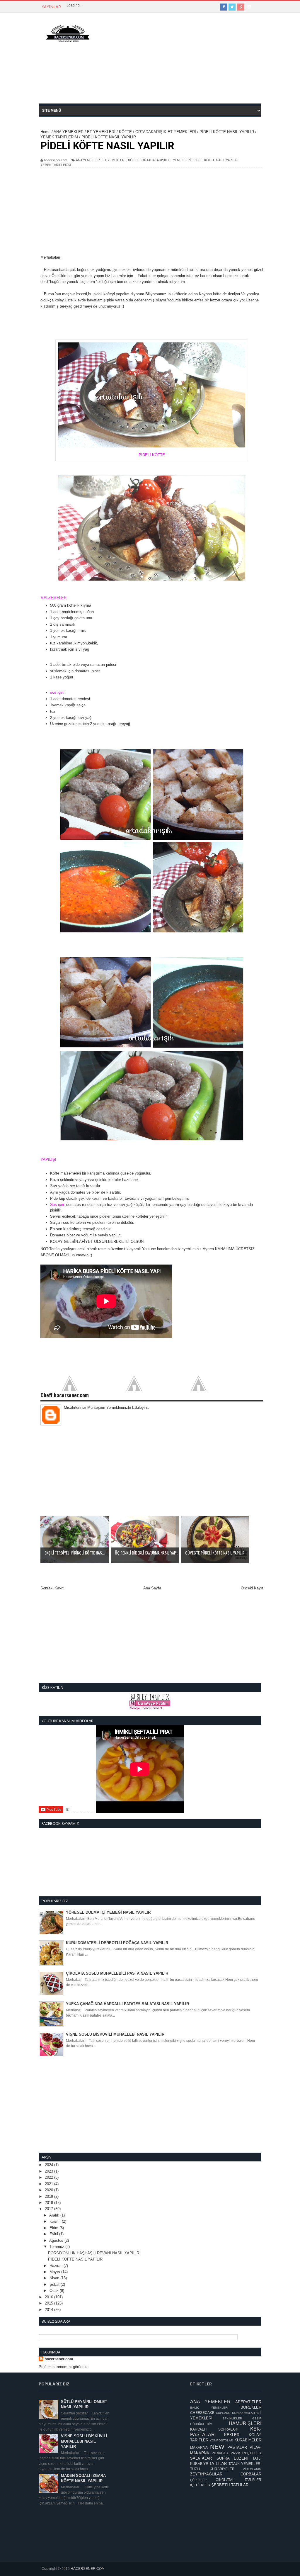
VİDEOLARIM (252, 2469)
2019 (50, 2196)
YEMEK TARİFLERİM (56, 165)
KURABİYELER (248, 2440)
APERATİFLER (248, 2402)
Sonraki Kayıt (52, 1588)
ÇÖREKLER (198, 2480)
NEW (217, 2447)
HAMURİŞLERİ (245, 2423)
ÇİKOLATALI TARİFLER (238, 2480)
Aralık (55, 2215)
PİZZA (235, 2453)
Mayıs (55, 2272)
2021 (50, 2184)
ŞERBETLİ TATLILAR (230, 2485)
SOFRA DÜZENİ (232, 2458)
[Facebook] (224, 7)
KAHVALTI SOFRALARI (214, 2429)
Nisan (55, 2278)
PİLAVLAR (220, 2453)
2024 (50, 2165)
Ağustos (57, 2240)
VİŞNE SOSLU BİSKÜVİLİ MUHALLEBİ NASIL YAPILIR (115, 2034)
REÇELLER (252, 2453)
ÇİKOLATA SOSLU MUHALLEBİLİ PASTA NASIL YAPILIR (117, 1973)
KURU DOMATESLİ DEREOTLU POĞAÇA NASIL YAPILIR (117, 1943)
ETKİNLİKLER (232, 2418)
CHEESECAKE (202, 2413)
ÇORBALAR (251, 2474)
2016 (50, 2297)
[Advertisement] (180, 62)
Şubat (55, 2284)
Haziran (57, 2266)
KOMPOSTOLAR (221, 2440)
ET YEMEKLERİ (114, 160)
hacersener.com (59, 2359)
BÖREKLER (251, 2407)
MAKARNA (199, 2447)
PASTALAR (237, 2447)
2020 (50, 2190)
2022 (50, 2177)
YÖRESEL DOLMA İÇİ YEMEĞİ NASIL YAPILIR (108, 1912)
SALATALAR (201, 2458)
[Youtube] (258, 7)
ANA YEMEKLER (88, 160)
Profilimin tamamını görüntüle (64, 2367)
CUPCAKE (223, 2413)
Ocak (55, 2291)
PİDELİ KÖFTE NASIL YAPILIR (215, 160)
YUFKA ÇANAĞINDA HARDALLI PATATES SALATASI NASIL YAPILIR (127, 2004)
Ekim (54, 2228)
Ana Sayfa (152, 1588)
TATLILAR (218, 2464)
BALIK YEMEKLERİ (209, 2408)
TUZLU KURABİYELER (212, 2469)
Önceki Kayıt (252, 1588)
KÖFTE (133, 160)
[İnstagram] (249, 7)
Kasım (56, 2221)
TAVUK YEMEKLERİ (245, 2464)
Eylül (54, 2234)
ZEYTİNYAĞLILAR (206, 2474)
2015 (50, 2303)
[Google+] (241, 7)
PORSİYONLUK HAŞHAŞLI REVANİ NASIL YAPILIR (94, 2253)
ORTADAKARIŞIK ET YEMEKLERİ (166, 160)
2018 (50, 2203)
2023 (50, 2171)
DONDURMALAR (243, 2413)
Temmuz (57, 2247)
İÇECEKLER (200, 2485)
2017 (50, 2209)
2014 (50, 2310)
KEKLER (232, 2435)
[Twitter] (232, 7)
